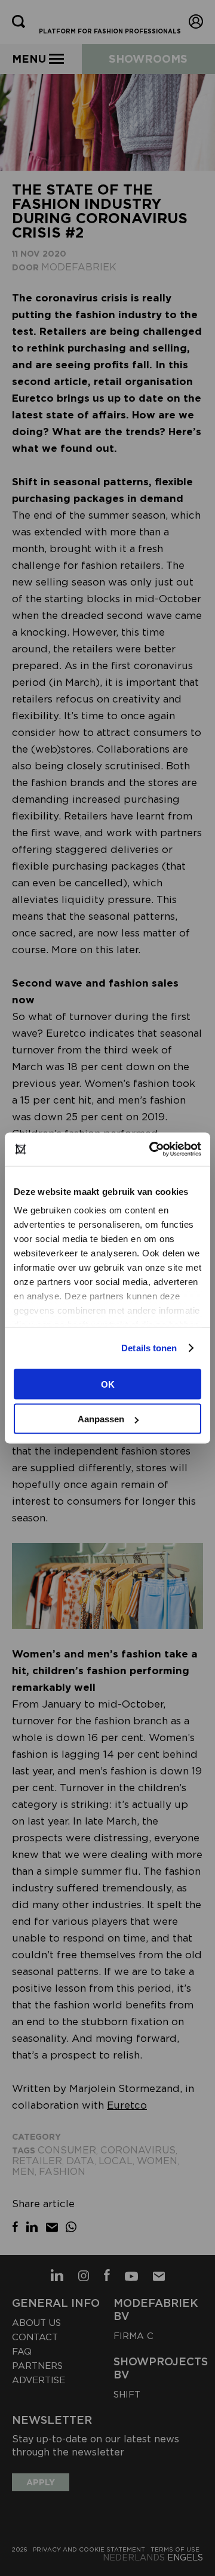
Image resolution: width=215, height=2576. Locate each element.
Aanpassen (101, 1419)
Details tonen (149, 1348)
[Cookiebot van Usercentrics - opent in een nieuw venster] (152, 1150)
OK (108, 1384)
